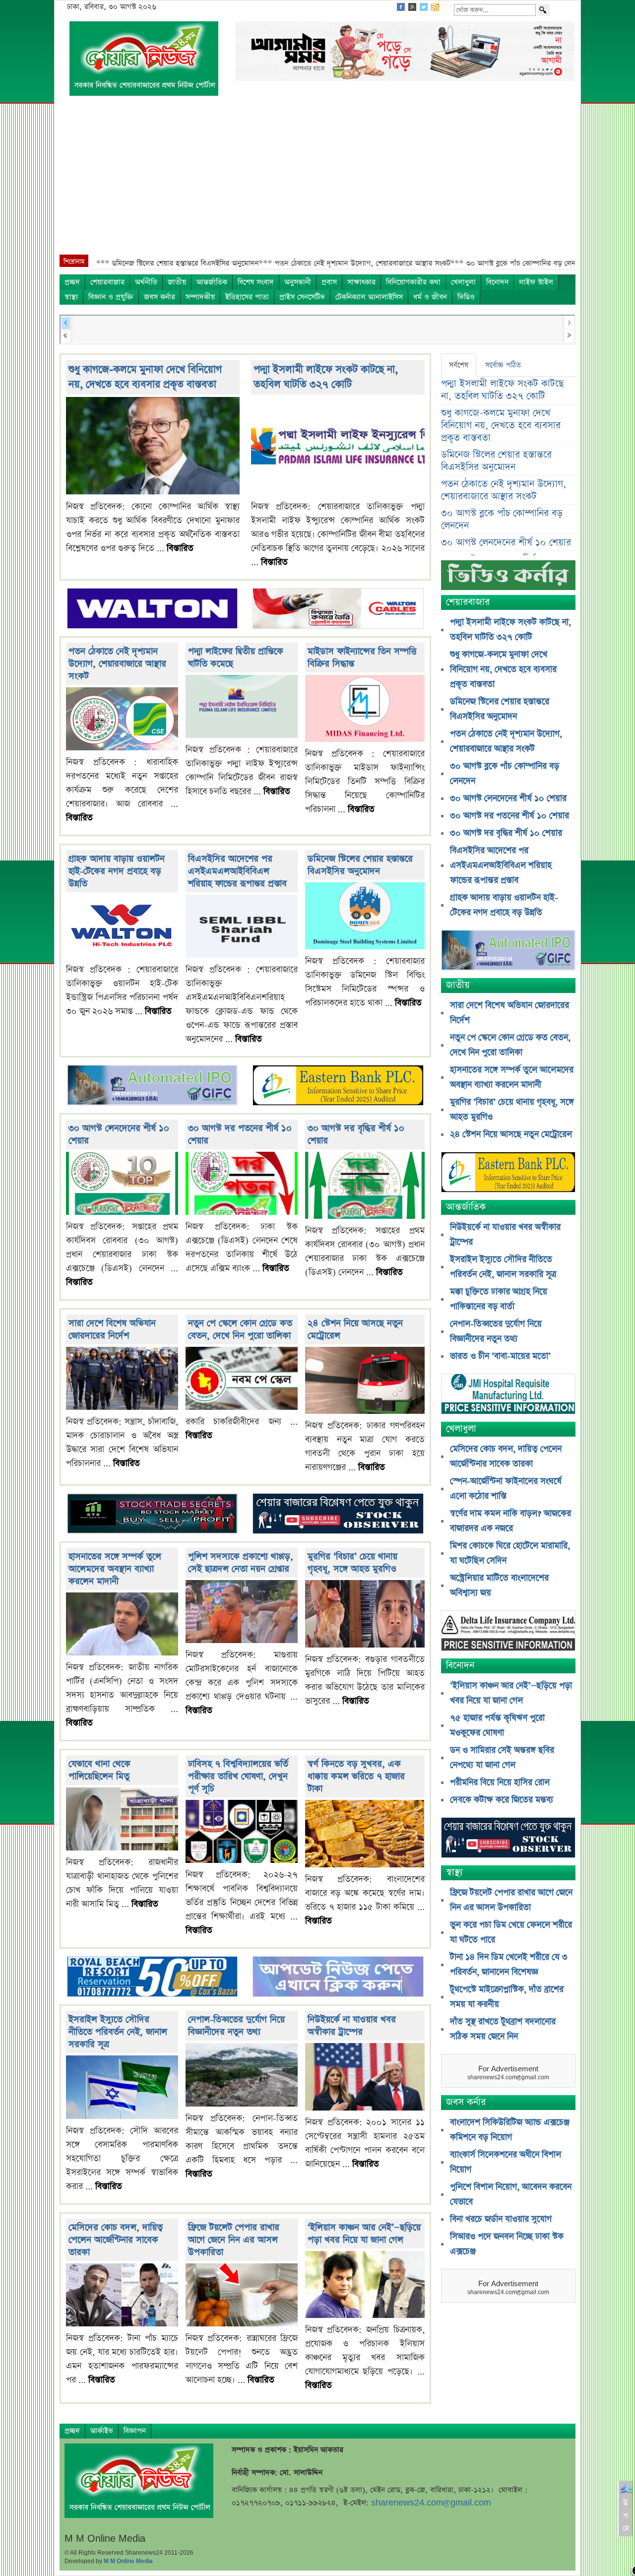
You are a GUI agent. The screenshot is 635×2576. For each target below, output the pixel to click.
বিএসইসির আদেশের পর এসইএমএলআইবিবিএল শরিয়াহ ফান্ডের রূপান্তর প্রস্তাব (237, 871)
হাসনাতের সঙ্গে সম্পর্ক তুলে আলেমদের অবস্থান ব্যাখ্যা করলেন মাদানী (115, 1569)
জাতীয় (177, 282)
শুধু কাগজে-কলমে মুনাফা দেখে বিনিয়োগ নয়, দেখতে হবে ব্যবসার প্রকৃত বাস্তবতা (145, 377)
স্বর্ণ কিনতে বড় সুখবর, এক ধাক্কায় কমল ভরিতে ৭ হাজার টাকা (356, 1776)
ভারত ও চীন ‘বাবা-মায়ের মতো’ (500, 1356)
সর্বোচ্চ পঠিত (503, 365)
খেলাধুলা (463, 282)
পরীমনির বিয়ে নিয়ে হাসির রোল (500, 1783)
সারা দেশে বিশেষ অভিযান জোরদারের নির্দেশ (112, 1329)
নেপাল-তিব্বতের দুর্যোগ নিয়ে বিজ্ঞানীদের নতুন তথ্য (236, 2026)
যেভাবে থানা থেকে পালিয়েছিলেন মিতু (99, 1770)
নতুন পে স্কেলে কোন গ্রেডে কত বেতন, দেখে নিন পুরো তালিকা (240, 1329)
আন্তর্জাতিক (212, 282)
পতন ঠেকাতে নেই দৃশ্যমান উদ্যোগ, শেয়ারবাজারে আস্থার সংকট (117, 664)
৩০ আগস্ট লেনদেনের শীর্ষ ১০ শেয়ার (506, 543)
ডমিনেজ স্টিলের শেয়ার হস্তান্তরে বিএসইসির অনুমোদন (360, 865)
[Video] (508, 579)
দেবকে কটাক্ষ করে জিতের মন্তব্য (502, 1800)
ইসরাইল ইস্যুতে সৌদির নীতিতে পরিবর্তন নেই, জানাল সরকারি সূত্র (118, 2032)
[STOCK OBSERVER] (508, 1839)
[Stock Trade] (152, 1515)
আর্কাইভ (102, 2431)
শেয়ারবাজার (107, 282)
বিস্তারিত (180, 548)
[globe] (152, 1087)
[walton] (152, 609)
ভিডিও (466, 297)
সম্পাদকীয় (200, 297)
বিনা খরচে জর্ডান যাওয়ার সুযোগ (501, 2219)
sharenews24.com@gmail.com (431, 2503)
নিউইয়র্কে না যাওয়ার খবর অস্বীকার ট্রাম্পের (352, 2026)
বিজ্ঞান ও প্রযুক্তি (111, 297)
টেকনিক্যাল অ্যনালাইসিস (369, 297)
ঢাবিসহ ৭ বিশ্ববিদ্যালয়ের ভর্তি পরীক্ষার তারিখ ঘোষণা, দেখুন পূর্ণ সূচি (238, 1776)
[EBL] (338, 1087)
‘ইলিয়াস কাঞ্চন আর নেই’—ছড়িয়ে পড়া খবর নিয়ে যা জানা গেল (364, 2234)
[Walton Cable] (338, 609)
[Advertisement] (317, 180)
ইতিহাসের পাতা (247, 297)
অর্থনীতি (146, 282)
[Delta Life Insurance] (508, 1632)
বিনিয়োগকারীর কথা (413, 282)
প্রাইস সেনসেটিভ (302, 297)
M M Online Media (128, 2561)
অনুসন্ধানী (298, 282)
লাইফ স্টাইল (536, 282)
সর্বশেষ (459, 365)
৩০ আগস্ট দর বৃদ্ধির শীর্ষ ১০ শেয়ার (506, 833)
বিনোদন (497, 282)
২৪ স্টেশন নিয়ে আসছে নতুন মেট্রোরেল (511, 1134)
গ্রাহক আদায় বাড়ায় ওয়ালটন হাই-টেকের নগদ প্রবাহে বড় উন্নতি (117, 871)
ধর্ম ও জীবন (430, 297)
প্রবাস (329, 282)
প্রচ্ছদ (72, 282)
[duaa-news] (338, 1978)
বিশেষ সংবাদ (256, 282)
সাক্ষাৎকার (361, 282)
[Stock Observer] (338, 1515)
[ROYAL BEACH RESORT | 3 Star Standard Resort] (152, 1978)
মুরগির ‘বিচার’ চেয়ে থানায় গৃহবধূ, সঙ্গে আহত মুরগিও (352, 1563)
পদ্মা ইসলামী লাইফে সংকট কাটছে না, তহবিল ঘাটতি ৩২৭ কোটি (326, 377)
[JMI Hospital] (508, 1395)
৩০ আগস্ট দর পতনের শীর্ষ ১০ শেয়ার (509, 816)
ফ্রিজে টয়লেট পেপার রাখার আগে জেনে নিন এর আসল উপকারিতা (234, 2240)
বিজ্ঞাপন (135, 2431)
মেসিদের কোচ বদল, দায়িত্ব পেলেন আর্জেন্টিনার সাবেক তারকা (116, 2240)
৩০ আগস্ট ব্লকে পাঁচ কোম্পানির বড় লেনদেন (502, 520)
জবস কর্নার (159, 297)
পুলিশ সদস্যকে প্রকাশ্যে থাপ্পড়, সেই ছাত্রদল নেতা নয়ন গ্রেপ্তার (241, 1563)
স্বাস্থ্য (71, 297)
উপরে (626, 2515)
